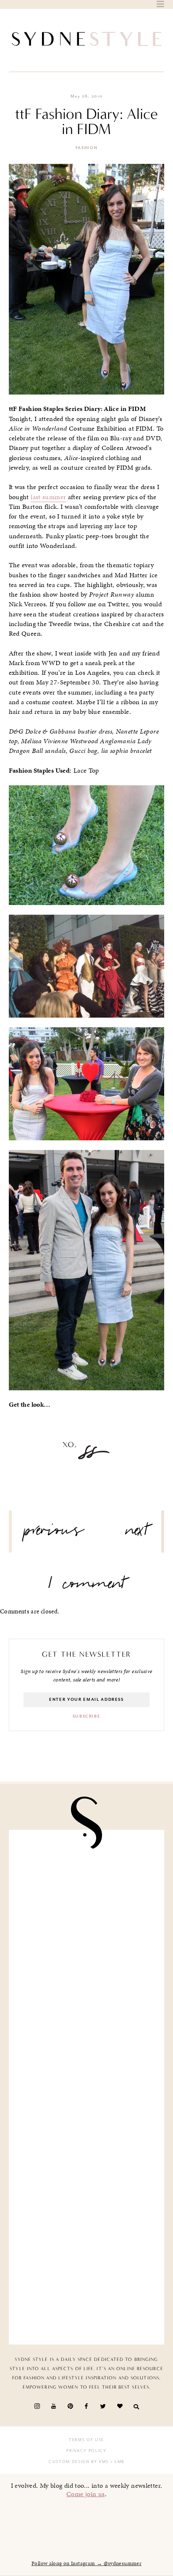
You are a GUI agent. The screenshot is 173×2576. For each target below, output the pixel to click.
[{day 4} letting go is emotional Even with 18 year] (87, 1882)
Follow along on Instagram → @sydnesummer (86, 2563)
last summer (48, 497)
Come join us (86, 2494)
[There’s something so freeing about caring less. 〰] (87, 1964)
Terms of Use (86, 2440)
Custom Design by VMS (79, 2462)
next (137, 1534)
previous (54, 1534)
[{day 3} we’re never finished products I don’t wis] (87, 2046)
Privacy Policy (86, 2451)
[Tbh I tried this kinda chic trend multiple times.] (87, 2128)
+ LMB (117, 2462)
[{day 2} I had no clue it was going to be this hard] (87, 2210)
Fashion (87, 148)
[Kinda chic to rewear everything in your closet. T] (87, 2292)
